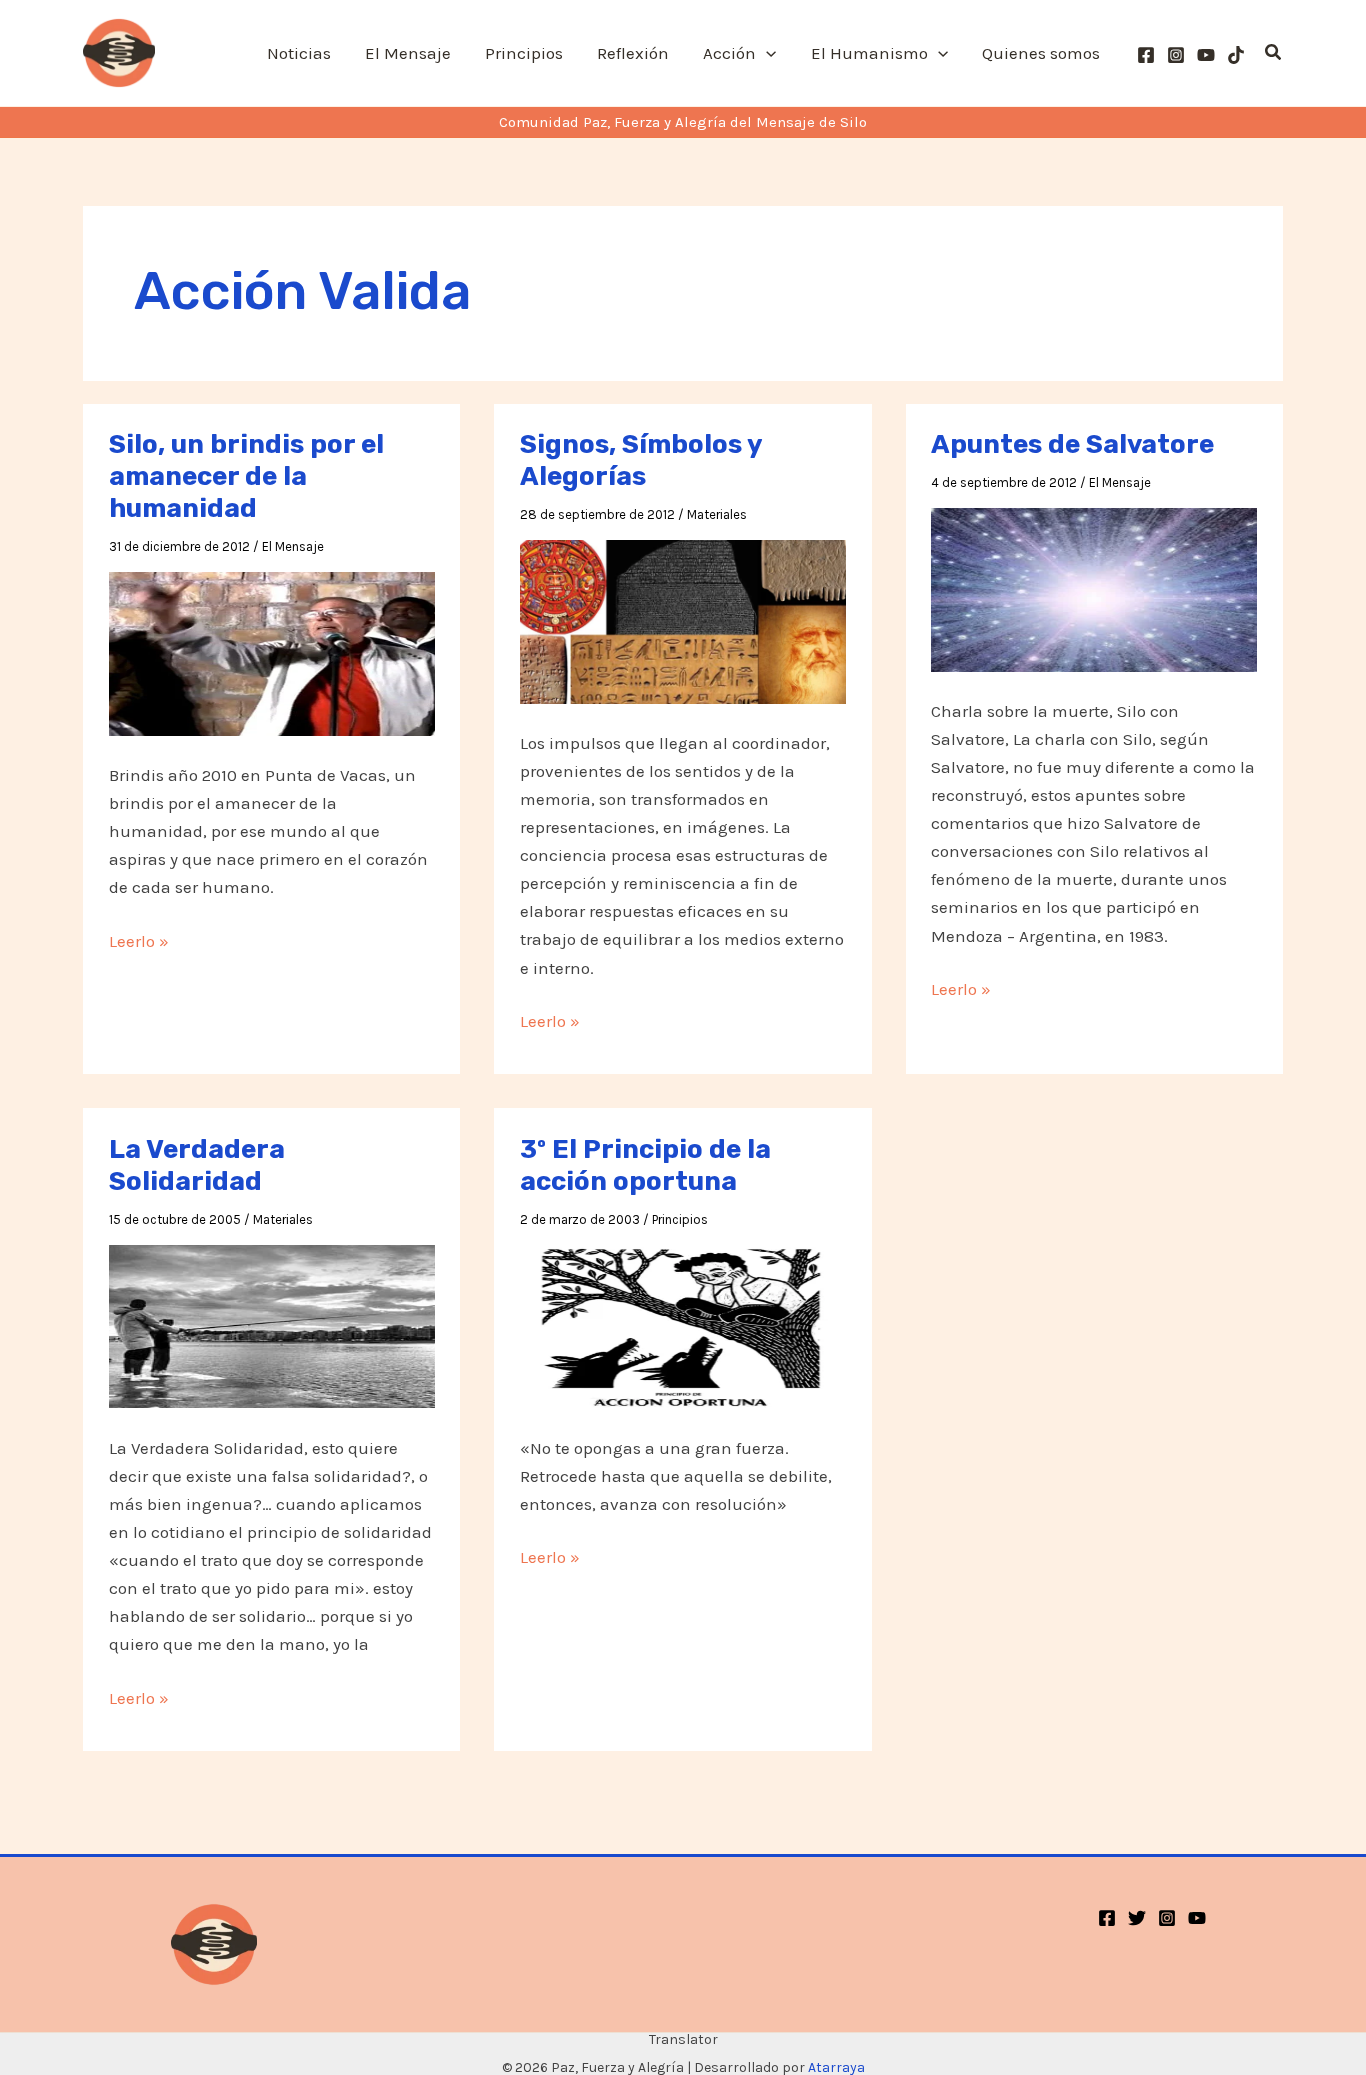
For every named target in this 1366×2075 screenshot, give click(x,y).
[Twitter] (1137, 1918)
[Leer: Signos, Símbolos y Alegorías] (683, 620)
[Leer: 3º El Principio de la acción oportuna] (683, 1325)
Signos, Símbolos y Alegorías (641, 460)
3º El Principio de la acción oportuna (645, 1165)
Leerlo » (139, 942)
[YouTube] (1206, 55)
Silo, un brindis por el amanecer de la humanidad (246, 476)
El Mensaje (293, 546)
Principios (680, 1219)
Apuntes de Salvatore (1072, 444)
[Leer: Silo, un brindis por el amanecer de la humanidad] (272, 652)
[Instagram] (1176, 55)
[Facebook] (1146, 55)
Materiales (717, 514)
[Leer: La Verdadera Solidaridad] (272, 1325)
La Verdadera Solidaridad (197, 1165)
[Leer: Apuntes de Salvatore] (1094, 588)
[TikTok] (1236, 55)
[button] (766, 53)
